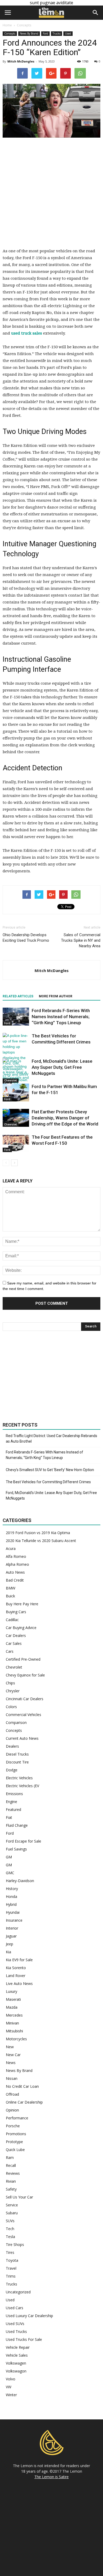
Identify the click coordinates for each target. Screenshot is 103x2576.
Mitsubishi (14, 2031)
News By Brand (29, 33)
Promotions (16, 2134)
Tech (10, 2229)
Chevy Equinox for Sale (25, 1675)
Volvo (11, 2379)
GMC (10, 1873)
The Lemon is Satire (51, 2477)
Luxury (11, 1991)
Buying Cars (16, 1612)
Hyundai (13, 1912)
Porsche (13, 2126)
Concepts (10, 33)
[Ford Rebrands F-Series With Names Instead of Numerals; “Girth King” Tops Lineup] (16, 1017)
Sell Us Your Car (19, 2197)
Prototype (14, 2142)
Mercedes (14, 2015)
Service (12, 2205)
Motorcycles (16, 2039)
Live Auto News (19, 1983)
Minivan (12, 2023)
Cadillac (12, 1620)
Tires (10, 2252)
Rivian (11, 2181)
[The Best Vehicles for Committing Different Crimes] (16, 1058)
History (12, 1889)
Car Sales (14, 1643)
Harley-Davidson (20, 1881)
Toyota (12, 2260)
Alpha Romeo (17, 1564)
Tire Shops (15, 2244)
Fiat (9, 1817)
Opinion (12, 2110)
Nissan (12, 2078)
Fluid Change (17, 1825)
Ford (45, 33)
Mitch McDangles (21, 61)
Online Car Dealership (24, 2102)
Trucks (57, 33)
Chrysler (13, 1691)
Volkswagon (16, 2371)
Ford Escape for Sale (24, 1841)
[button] (96, 13)
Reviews (13, 2173)
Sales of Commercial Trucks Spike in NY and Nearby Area (81, 940)
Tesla (10, 2237)
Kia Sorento (16, 1968)
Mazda (12, 2007)
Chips (10, 1683)
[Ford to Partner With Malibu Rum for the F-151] (16, 1093)
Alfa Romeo (16, 1556)
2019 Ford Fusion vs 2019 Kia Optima (38, 1533)
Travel (11, 2268)
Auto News (15, 1572)
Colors (11, 1707)
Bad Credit (15, 1580)
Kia (8, 1952)
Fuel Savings (16, 1849)
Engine (11, 1802)
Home (7, 25)
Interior (12, 1928)
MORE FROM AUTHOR (56, 996)
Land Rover (16, 1976)
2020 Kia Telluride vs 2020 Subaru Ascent (41, 1541)
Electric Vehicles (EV (22, 1786)
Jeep (10, 1944)
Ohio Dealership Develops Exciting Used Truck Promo (26, 938)
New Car (13, 2055)
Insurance (14, 1920)
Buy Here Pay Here (22, 1604)
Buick (10, 1596)
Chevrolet (11, 1124)
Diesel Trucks (17, 1754)
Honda (11, 1896)
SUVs (10, 2221)
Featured (13, 1809)
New (10, 2047)
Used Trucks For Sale (24, 2339)
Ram (10, 2157)
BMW (11, 1588)
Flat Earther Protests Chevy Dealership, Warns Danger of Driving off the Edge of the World (65, 1118)
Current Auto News (22, 1738)
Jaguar (11, 1936)
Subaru (12, 2213)
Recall (11, 2165)
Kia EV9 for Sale (19, 1960)
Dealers (12, 1746)
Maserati (13, 1999)
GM (9, 1857)
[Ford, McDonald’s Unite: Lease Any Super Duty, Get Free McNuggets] (16, 1072)
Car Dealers (16, 1635)
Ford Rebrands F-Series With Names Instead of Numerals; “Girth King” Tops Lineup (61, 1017)
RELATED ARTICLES (18, 996)
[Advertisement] (51, 196)
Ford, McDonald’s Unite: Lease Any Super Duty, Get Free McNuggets (62, 1067)
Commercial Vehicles (24, 1715)
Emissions (14, 1794)
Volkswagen (16, 2363)
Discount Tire (17, 1762)
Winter (11, 2395)
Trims (11, 2276)
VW (9, 2387)
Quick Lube (15, 2150)
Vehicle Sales (17, 2355)
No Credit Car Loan (22, 2086)
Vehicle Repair (18, 2347)
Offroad (12, 2094)
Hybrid (11, 1904)
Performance (17, 2118)
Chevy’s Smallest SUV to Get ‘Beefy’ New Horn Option (50, 1470)
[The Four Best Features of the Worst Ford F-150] (16, 1143)
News (11, 2063)
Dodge (12, 1770)
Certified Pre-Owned (23, 1659)
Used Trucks (16, 2331)
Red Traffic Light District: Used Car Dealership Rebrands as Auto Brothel (51, 1439)
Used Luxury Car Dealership (29, 2316)
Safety (11, 2189)
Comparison (16, 1722)
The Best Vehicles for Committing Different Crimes (48, 1482)
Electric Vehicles (19, 1778)
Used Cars (15, 2308)
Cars (10, 1651)
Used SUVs (15, 2324)
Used (68, 33)
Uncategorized (18, 2292)
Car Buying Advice (21, 1628)
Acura (11, 1548)
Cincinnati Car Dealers (25, 1699)
